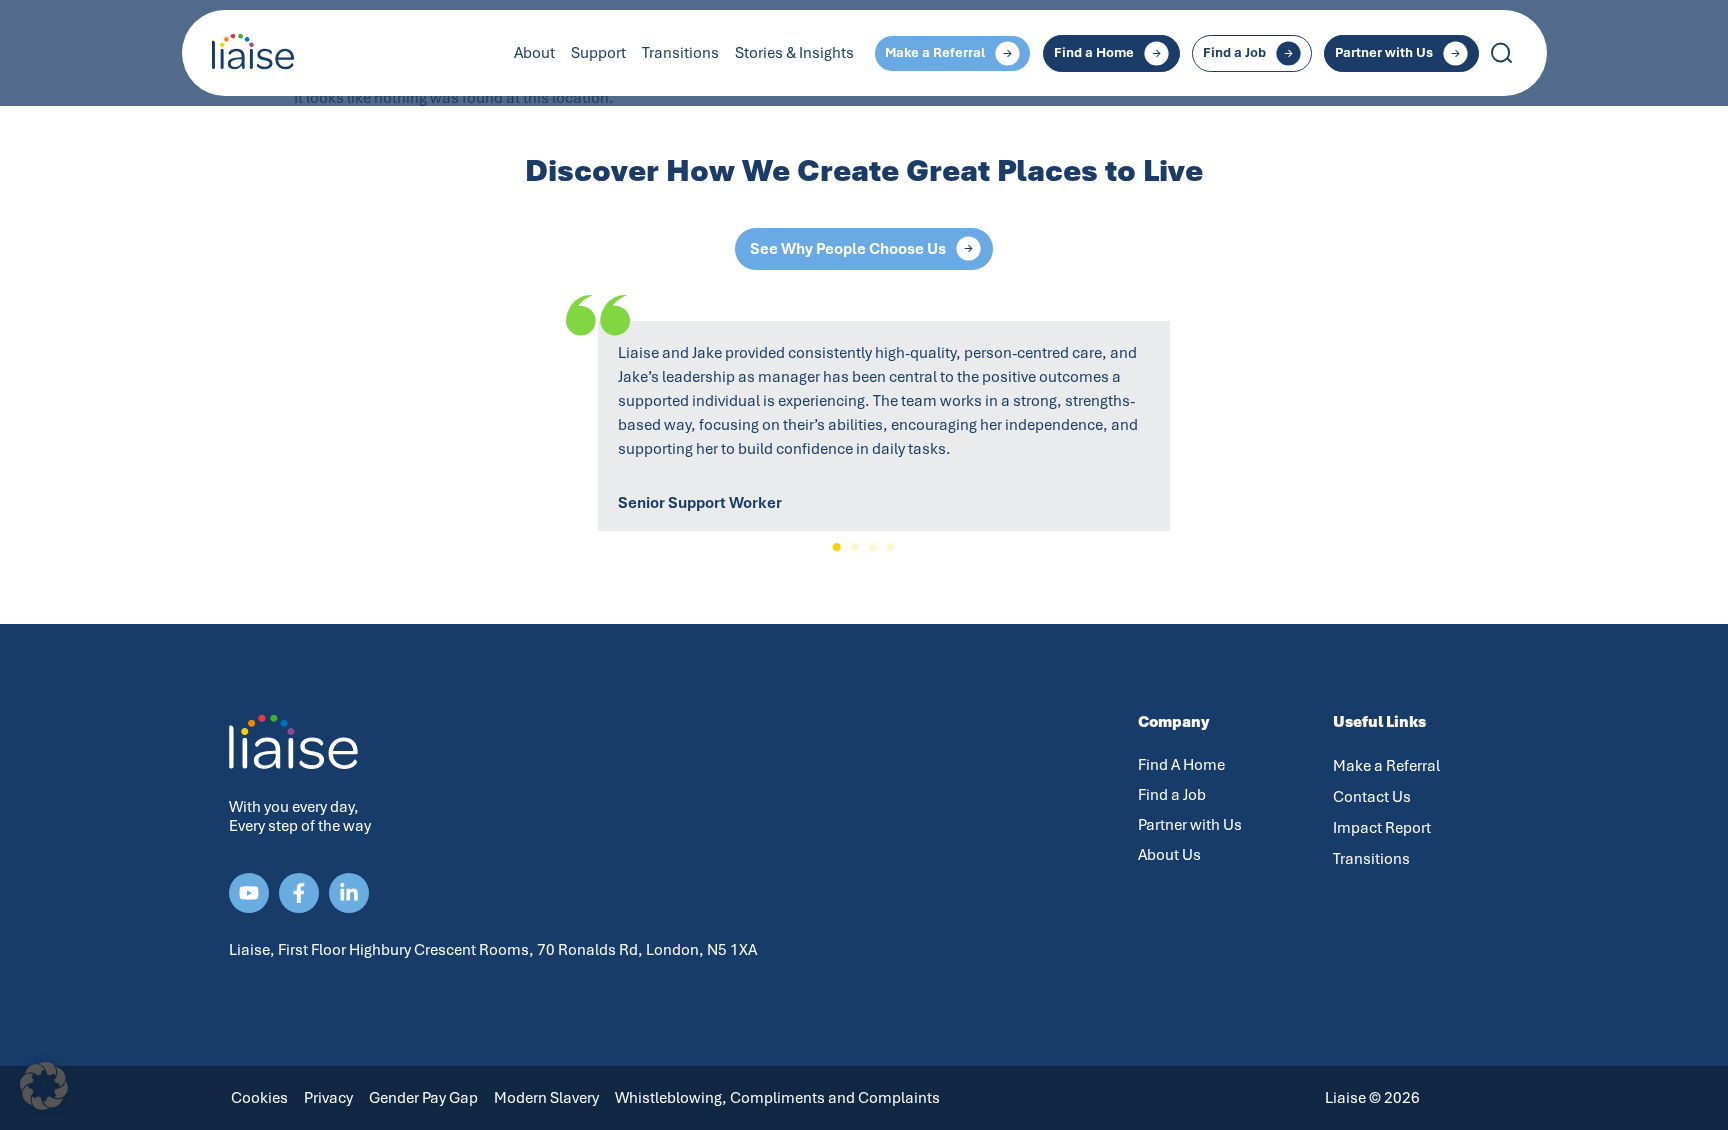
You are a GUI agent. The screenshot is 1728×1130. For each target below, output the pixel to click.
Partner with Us (1190, 825)
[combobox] (1573, 53)
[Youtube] (249, 893)
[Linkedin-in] (349, 893)
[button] (837, 547)
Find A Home (1181, 765)
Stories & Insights (794, 53)
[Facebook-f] (299, 893)
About (534, 53)
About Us (1169, 855)
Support (598, 53)
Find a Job (1172, 795)
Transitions (680, 53)
